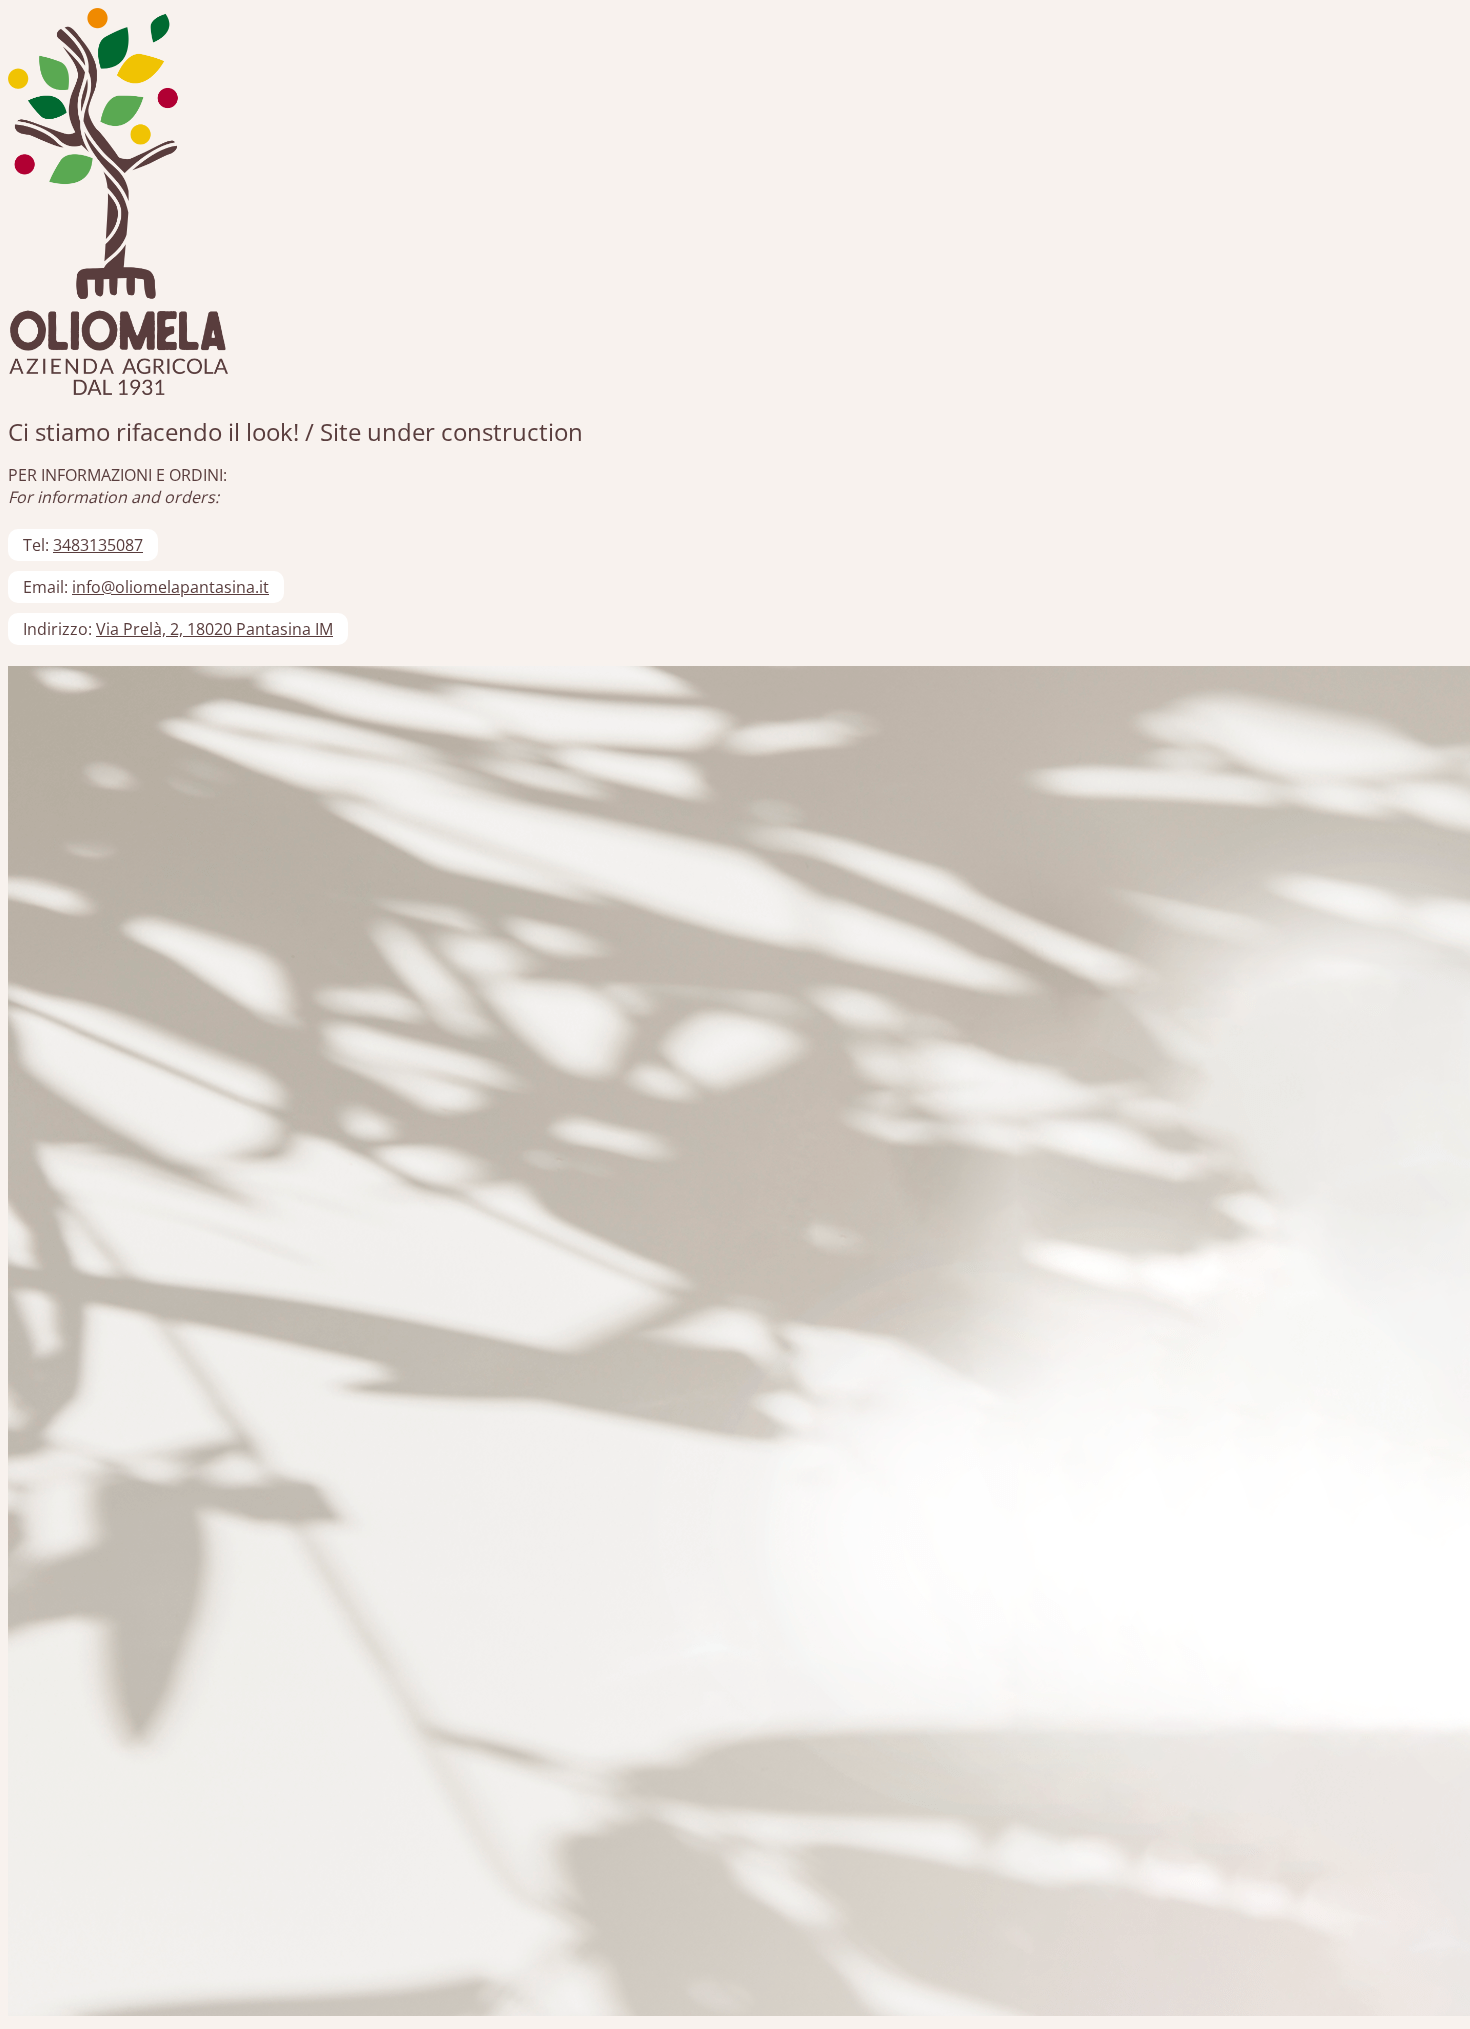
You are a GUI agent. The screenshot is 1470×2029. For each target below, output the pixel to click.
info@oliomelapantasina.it (170, 587)
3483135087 (98, 545)
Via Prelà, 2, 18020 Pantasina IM (214, 629)
